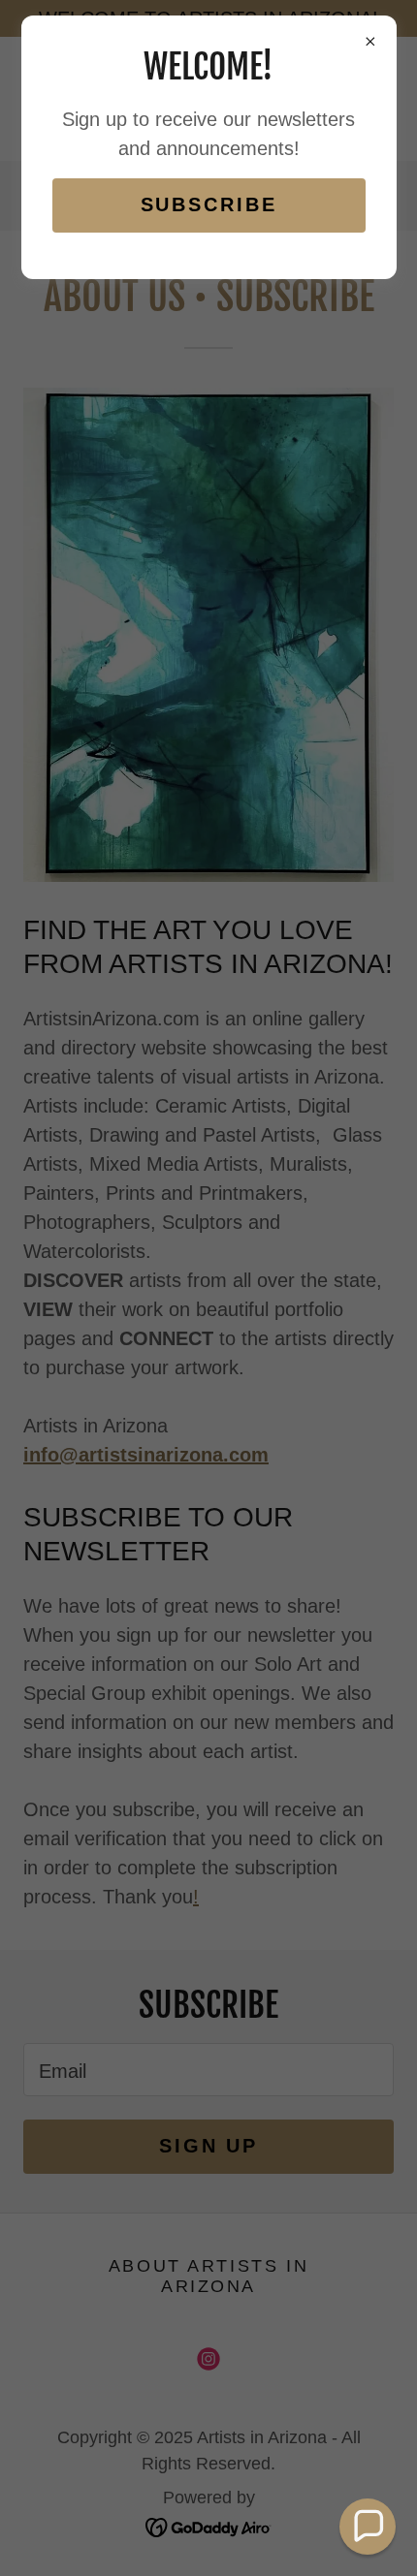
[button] (368, 2527)
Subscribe (209, 204)
